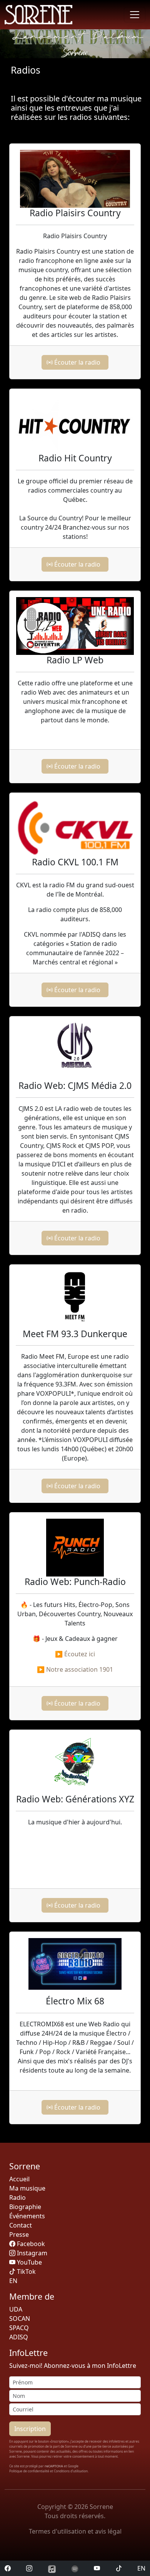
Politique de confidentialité (30, 2471)
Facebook (30, 2244)
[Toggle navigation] (135, 15)
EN (141, 2568)
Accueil (19, 2179)
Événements (27, 2216)
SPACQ (19, 2328)
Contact (21, 2225)
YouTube (29, 2262)
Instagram (31, 2253)
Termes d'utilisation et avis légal (75, 2531)
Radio (17, 2197)
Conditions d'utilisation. (71, 2471)
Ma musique (27, 2188)
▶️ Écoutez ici (75, 1654)
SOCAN (20, 2319)
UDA (16, 2309)
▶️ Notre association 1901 (75, 1669)
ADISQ (19, 2337)
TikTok (26, 2271)
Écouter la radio (78, 362)
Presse (19, 2234)
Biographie (25, 2207)
